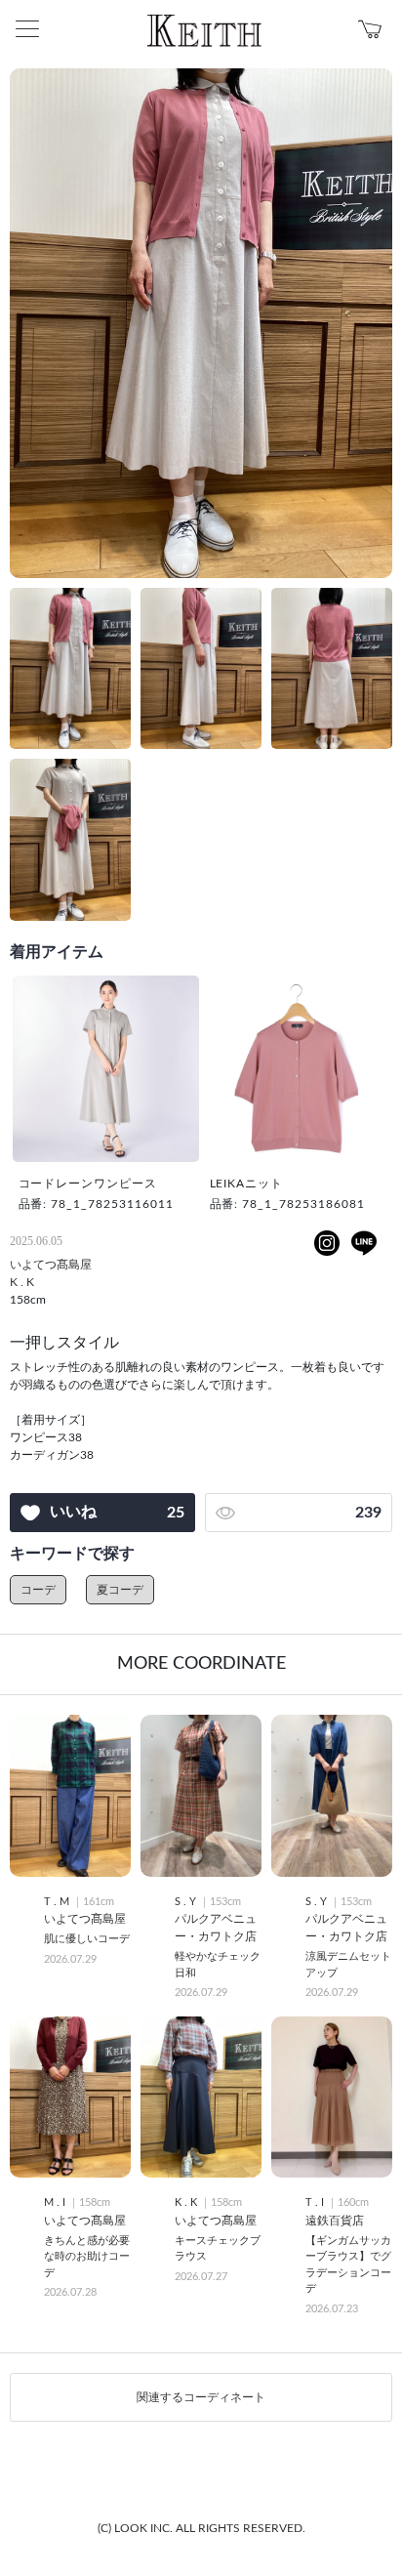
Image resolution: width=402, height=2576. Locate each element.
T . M (58, 1902)
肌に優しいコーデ (87, 1939)
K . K (22, 1282)
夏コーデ (120, 1590)
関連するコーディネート (201, 2397)
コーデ (38, 1590)
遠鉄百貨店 (335, 2221)
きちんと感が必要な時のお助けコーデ (87, 2257)
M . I (56, 2202)
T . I (316, 2202)
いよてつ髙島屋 (51, 1265)
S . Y (187, 1902)
